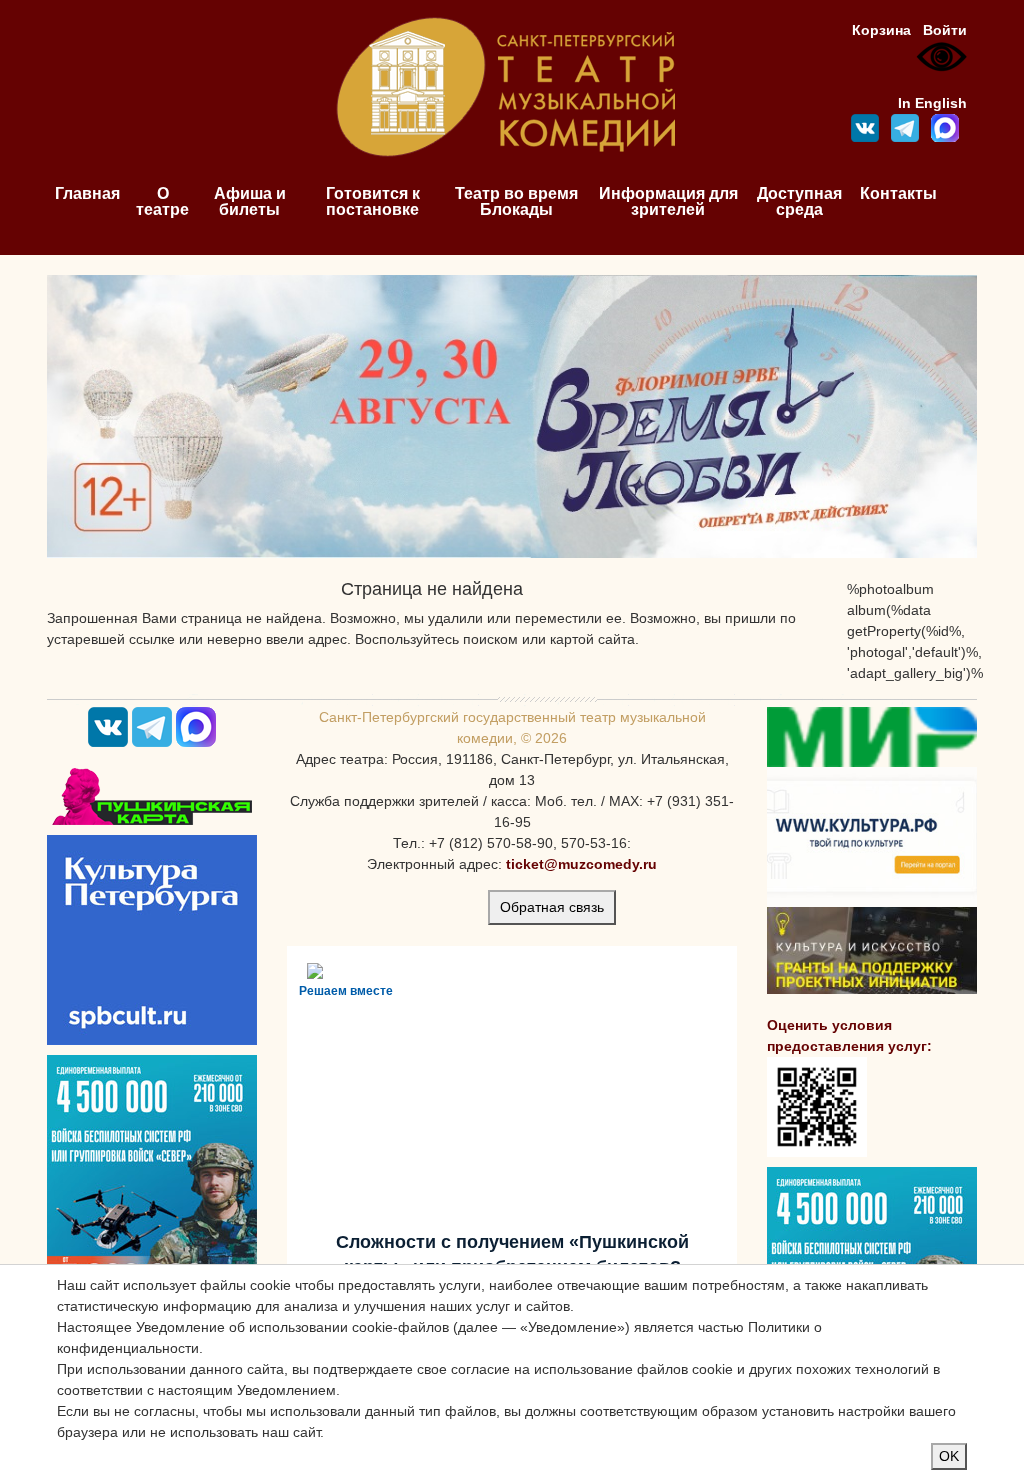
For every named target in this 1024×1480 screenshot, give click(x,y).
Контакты (898, 193)
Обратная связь (552, 907)
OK (949, 1456)
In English (932, 103)
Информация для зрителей (668, 201)
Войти (945, 30)
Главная (87, 193)
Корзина (881, 30)
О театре (162, 201)
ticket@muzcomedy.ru (581, 864)
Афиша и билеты (250, 201)
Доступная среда (799, 201)
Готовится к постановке (373, 201)
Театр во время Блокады (516, 201)
